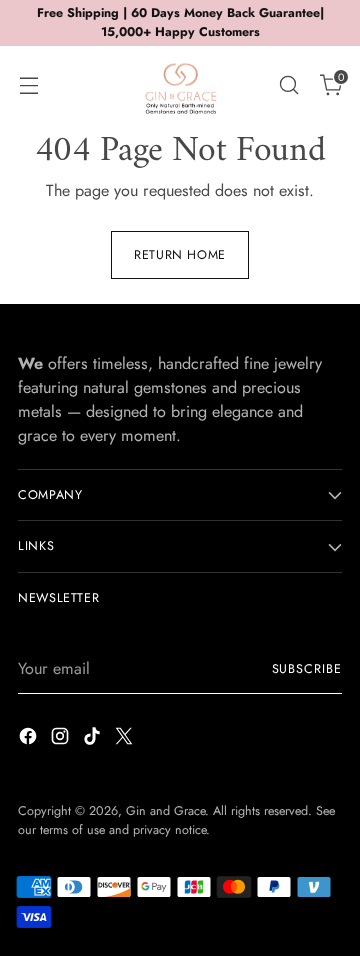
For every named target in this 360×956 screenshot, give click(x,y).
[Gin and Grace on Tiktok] (94, 739)
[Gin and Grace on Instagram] (62, 739)
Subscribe (307, 669)
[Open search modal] (288, 84)
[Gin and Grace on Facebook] (30, 739)
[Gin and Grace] (180, 85)
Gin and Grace (165, 811)
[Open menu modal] (28, 84)
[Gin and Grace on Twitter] (126, 739)
